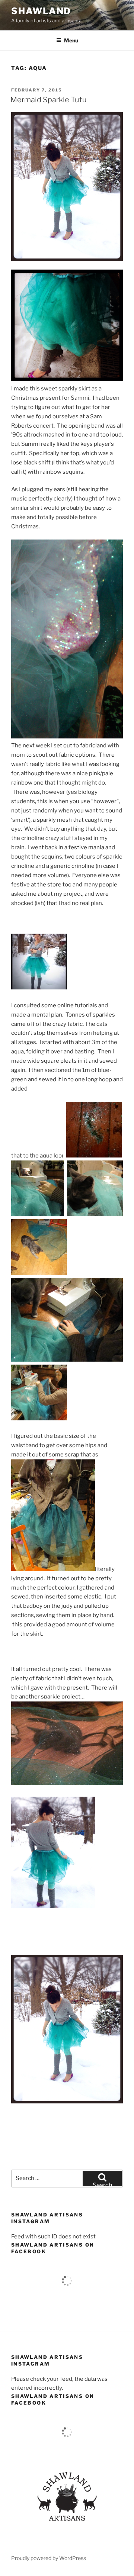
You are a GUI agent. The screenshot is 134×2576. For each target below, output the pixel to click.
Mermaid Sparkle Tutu (49, 100)
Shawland (41, 11)
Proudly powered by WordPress (49, 2558)
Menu (71, 40)
